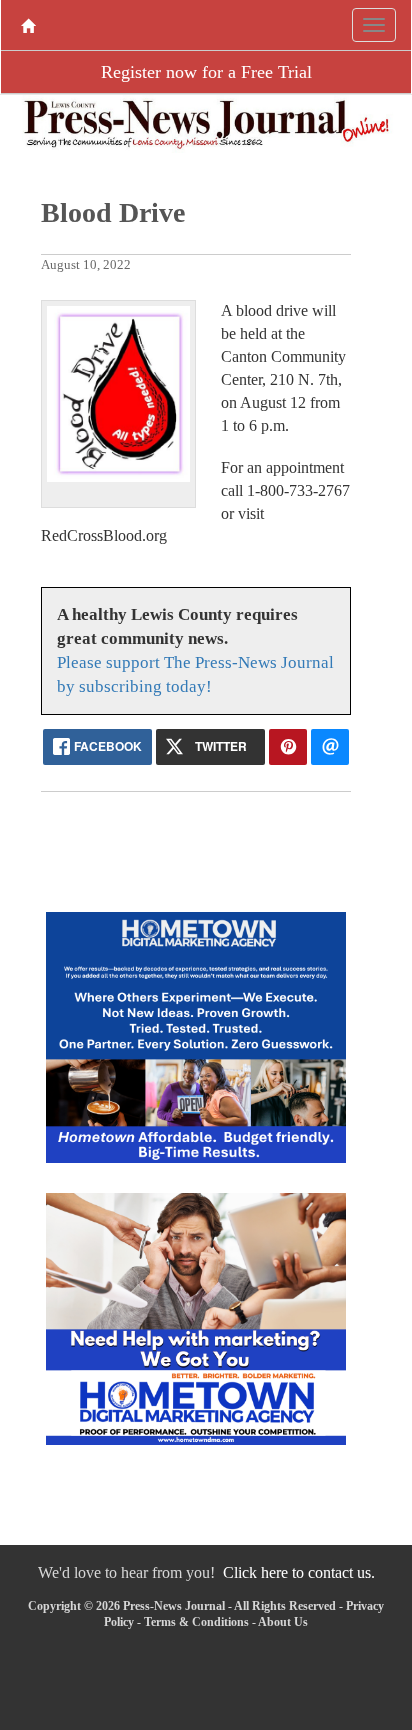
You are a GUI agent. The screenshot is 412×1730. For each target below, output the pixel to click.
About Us (283, 1622)
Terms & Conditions (196, 1622)
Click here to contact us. (299, 1572)
